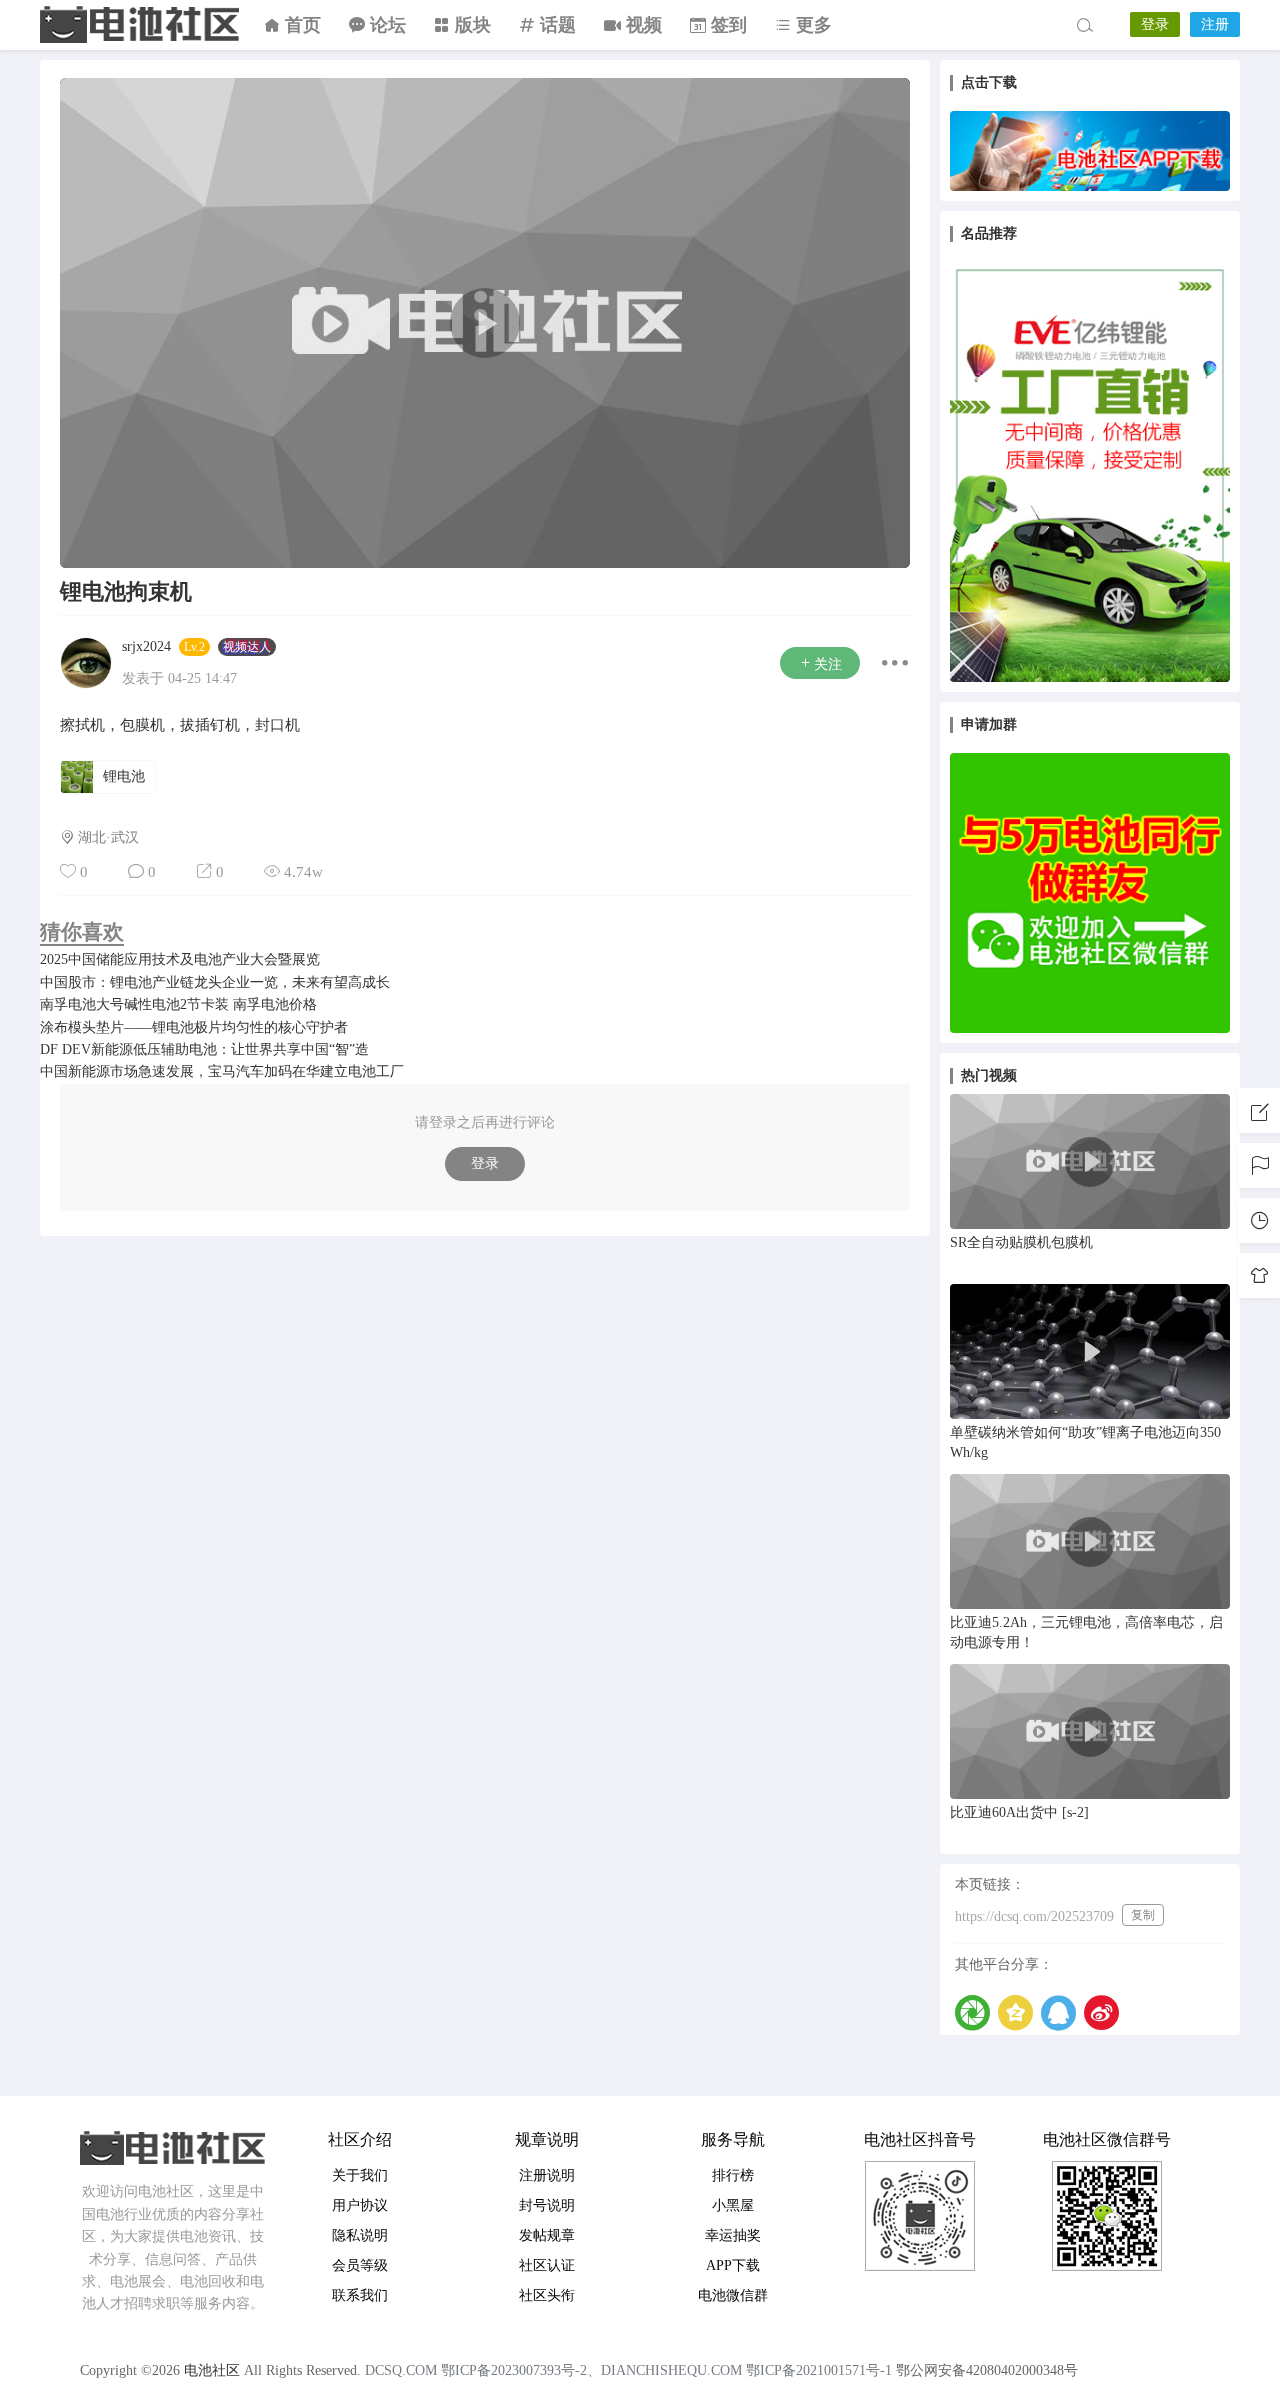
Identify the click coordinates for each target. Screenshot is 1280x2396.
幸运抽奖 (733, 2235)
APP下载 (733, 2265)
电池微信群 (733, 2295)
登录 (1155, 24)
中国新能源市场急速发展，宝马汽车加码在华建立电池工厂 (222, 1071)
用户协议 (360, 2205)
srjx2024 (146, 646)
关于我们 (360, 2175)
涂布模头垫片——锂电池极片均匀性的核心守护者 (194, 1027)
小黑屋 (733, 2205)
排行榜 (733, 2175)
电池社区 (140, 25)
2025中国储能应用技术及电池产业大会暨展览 (180, 959)
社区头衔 (547, 2295)
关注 (828, 664)
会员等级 (360, 2265)
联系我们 (360, 2295)
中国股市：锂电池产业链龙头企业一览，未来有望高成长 (215, 982)
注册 (1215, 24)
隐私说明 (360, 2235)
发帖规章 (547, 2235)
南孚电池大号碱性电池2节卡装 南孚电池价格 (178, 1004)
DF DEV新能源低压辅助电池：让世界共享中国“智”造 (204, 1049)
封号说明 (547, 2205)
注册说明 (547, 2175)
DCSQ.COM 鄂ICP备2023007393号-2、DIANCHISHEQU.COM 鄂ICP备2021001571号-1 (628, 2370)
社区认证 (547, 2265)
